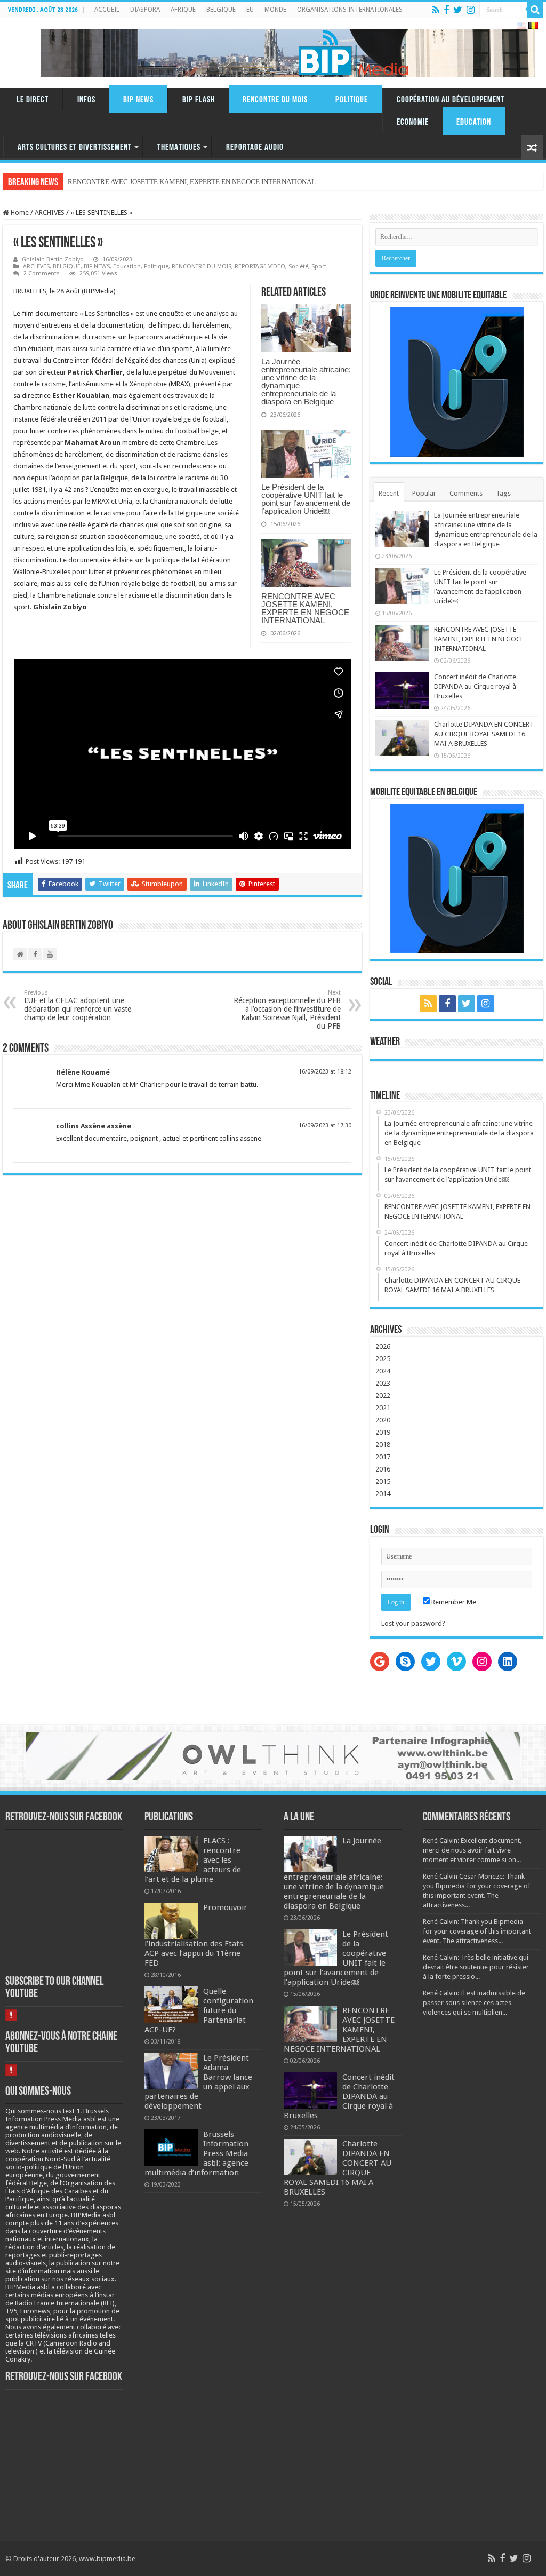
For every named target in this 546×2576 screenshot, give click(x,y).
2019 (383, 1432)
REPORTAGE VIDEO (260, 267)
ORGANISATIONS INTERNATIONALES (350, 10)
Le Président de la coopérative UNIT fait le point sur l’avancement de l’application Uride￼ (306, 499)
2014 (383, 1494)
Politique (352, 100)
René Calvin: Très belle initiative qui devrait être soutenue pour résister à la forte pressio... (476, 1967)
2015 (383, 1481)
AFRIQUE (183, 10)
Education (474, 122)
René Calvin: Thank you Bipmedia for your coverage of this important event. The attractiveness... (477, 1931)
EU (250, 10)
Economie (413, 122)
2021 (383, 1408)
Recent (389, 493)
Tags (503, 493)
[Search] (535, 10)
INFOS (86, 100)
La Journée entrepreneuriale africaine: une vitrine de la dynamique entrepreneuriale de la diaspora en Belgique (306, 381)
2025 (383, 1359)
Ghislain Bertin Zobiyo (53, 260)
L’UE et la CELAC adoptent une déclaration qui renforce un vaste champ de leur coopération (78, 1005)
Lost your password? (413, 1623)
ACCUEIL (107, 10)
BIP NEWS (138, 100)
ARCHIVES (50, 213)
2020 (383, 1420)
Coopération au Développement (451, 100)
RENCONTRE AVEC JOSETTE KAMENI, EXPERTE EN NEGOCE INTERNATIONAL (305, 608)
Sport (319, 267)
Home (19, 213)
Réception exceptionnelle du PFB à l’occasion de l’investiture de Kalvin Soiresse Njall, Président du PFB (287, 1010)
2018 (383, 1445)
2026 (383, 1346)
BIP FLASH (199, 100)
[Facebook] (446, 10)
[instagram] (471, 10)
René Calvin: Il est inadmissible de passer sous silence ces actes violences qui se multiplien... (474, 2003)
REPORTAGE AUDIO (255, 148)
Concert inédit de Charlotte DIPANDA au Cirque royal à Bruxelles (475, 686)
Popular (424, 493)
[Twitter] (458, 10)
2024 (383, 1371)
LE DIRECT (33, 100)
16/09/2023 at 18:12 (325, 1072)
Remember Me (453, 1602)
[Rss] (436, 10)
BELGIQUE (221, 10)
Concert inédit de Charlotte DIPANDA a (125, 182)
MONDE (275, 10)
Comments (466, 493)
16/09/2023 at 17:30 (325, 1126)
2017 (383, 1457)
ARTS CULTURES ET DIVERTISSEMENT (75, 148)
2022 (383, 1396)
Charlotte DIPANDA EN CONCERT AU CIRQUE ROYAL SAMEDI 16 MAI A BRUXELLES (484, 734)
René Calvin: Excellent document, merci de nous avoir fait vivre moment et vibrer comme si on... (472, 1850)
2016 (383, 1469)
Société (298, 267)
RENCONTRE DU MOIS (275, 100)
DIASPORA (145, 10)
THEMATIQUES (179, 148)
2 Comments (42, 273)
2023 (383, 1383)
